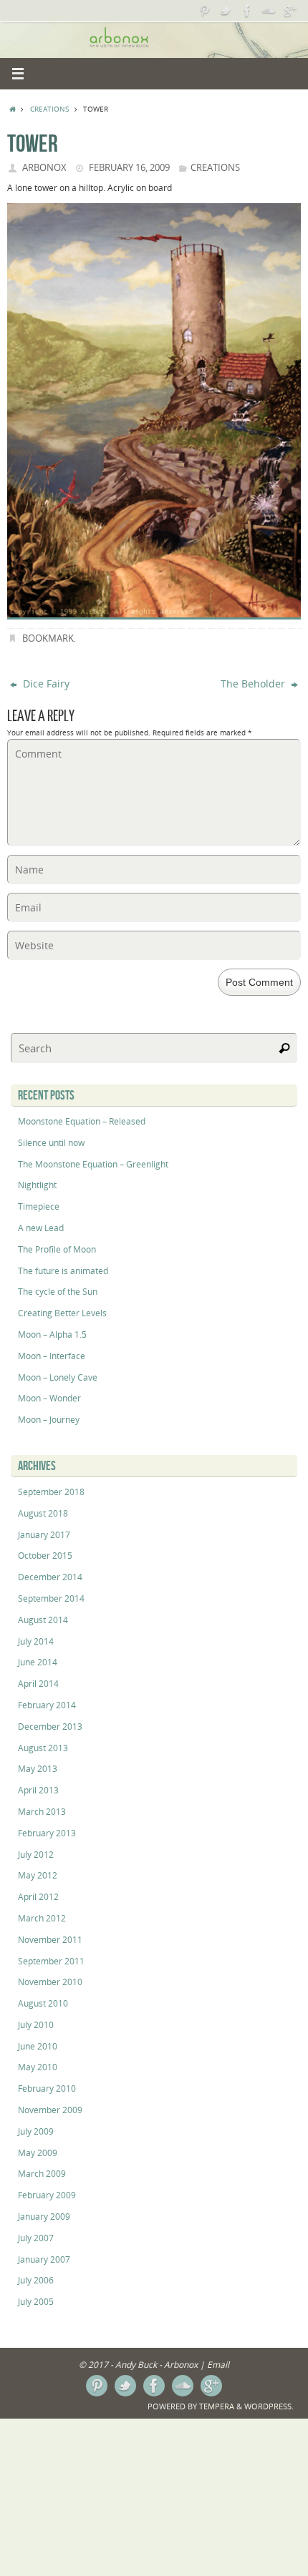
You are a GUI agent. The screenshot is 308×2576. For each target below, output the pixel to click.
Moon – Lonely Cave (58, 1377)
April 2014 (38, 1684)
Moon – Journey (49, 1420)
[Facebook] (247, 11)
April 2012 (38, 1897)
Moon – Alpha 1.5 (52, 1334)
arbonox (44, 167)
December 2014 (50, 1577)
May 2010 (38, 2067)
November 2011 (50, 1940)
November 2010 (50, 1982)
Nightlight (37, 1185)
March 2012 (42, 1918)
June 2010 (38, 2046)
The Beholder (254, 684)
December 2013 (50, 1727)
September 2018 (51, 1492)
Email (218, 2365)
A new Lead (41, 1228)
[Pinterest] (204, 11)
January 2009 (44, 2217)
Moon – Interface (52, 1356)
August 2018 (43, 1513)
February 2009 (47, 2195)
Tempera (217, 2406)
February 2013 (47, 1833)
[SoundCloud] (269, 11)
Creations (49, 109)
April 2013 (38, 1790)
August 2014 (43, 1620)
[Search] (284, 1048)
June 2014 (38, 1662)
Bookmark (48, 638)
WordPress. (269, 2406)
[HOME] (12, 109)
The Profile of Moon (57, 1249)
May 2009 (38, 2153)
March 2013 (42, 1812)
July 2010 (36, 2025)
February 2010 (47, 2088)
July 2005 (36, 2302)
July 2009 (36, 2131)
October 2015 (45, 1556)
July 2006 (36, 2280)
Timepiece (39, 1206)
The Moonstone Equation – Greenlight (93, 1164)
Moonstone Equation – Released (82, 1121)
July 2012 (36, 1855)
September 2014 (51, 1598)
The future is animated (63, 1271)
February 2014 (47, 1705)
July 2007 (36, 2238)
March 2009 (42, 2174)
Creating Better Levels (62, 1313)
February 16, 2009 (129, 167)
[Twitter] (226, 11)
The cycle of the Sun (58, 1292)
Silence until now (51, 1143)
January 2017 (44, 1535)
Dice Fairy (45, 684)
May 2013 (38, 1769)
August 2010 (43, 2003)
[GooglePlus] (290, 11)
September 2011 (51, 1961)
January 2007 (44, 2259)
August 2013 (43, 1748)
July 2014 (36, 1641)
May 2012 (38, 1875)
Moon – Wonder (49, 1398)
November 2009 (50, 2110)
